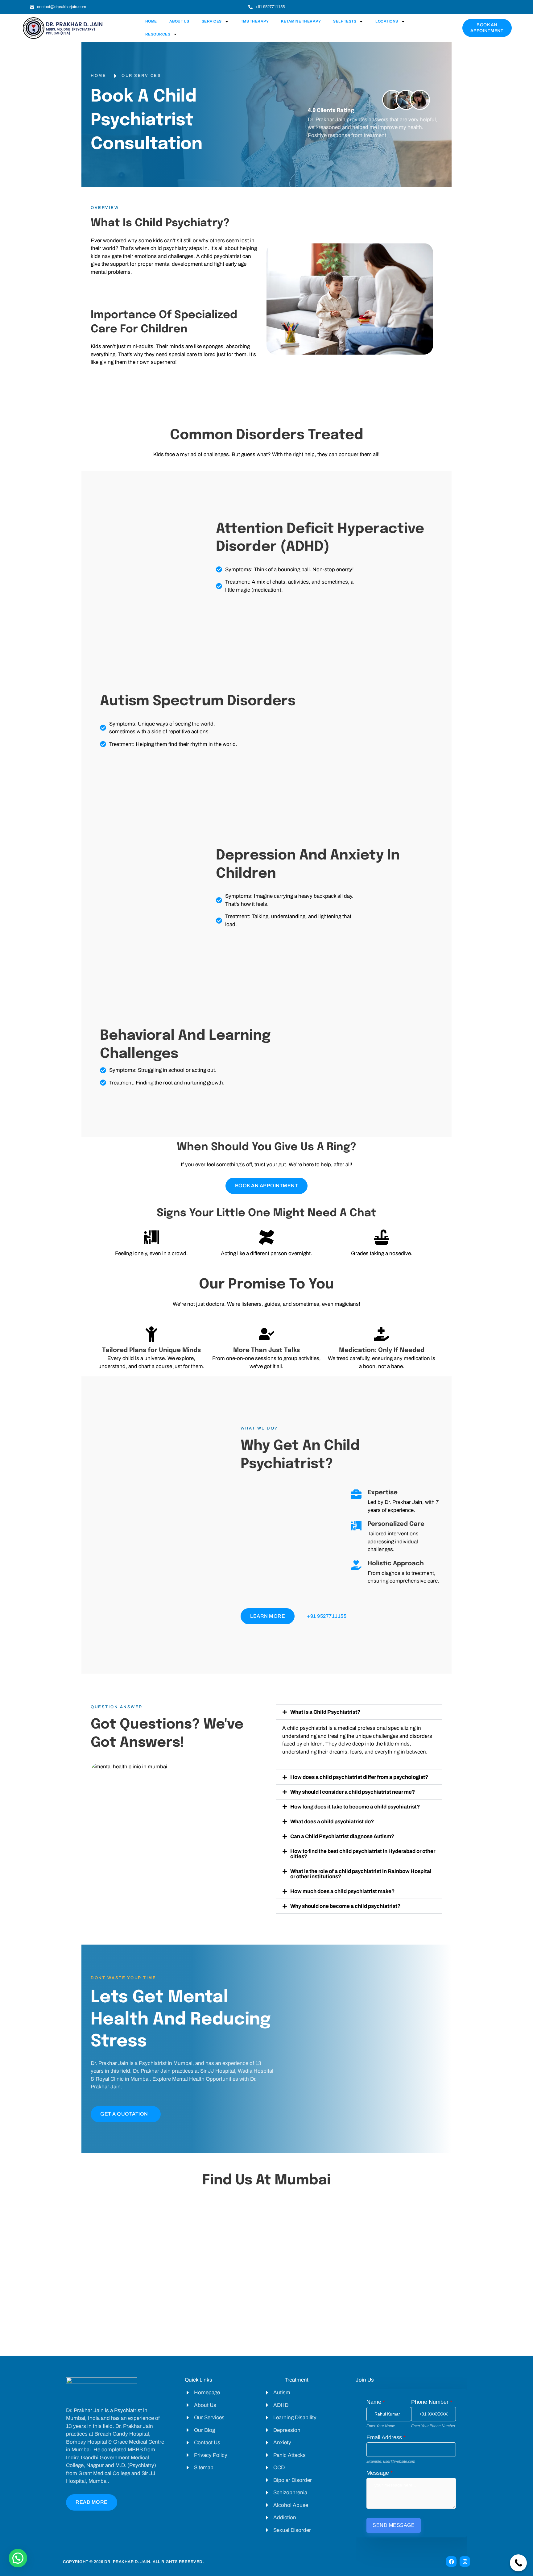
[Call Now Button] (518, 2563)
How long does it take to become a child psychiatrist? (355, 1807)
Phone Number (432, 2402)
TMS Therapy (255, 21)
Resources (158, 34)
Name (376, 2402)
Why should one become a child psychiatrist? (345, 1906)
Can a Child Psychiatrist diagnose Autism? (342, 1836)
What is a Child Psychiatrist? (325, 1712)
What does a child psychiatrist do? (332, 1822)
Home (151, 21)
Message (380, 2473)
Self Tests (345, 21)
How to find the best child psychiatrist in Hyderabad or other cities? (363, 1854)
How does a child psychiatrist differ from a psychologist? (359, 1777)
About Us (179, 21)
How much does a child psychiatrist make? (342, 1891)
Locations (387, 21)
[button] (359, 1712)
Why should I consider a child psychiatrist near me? (353, 1792)
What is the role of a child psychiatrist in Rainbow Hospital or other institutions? (361, 1874)
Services (212, 21)
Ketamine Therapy (301, 21)
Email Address (386, 2437)
